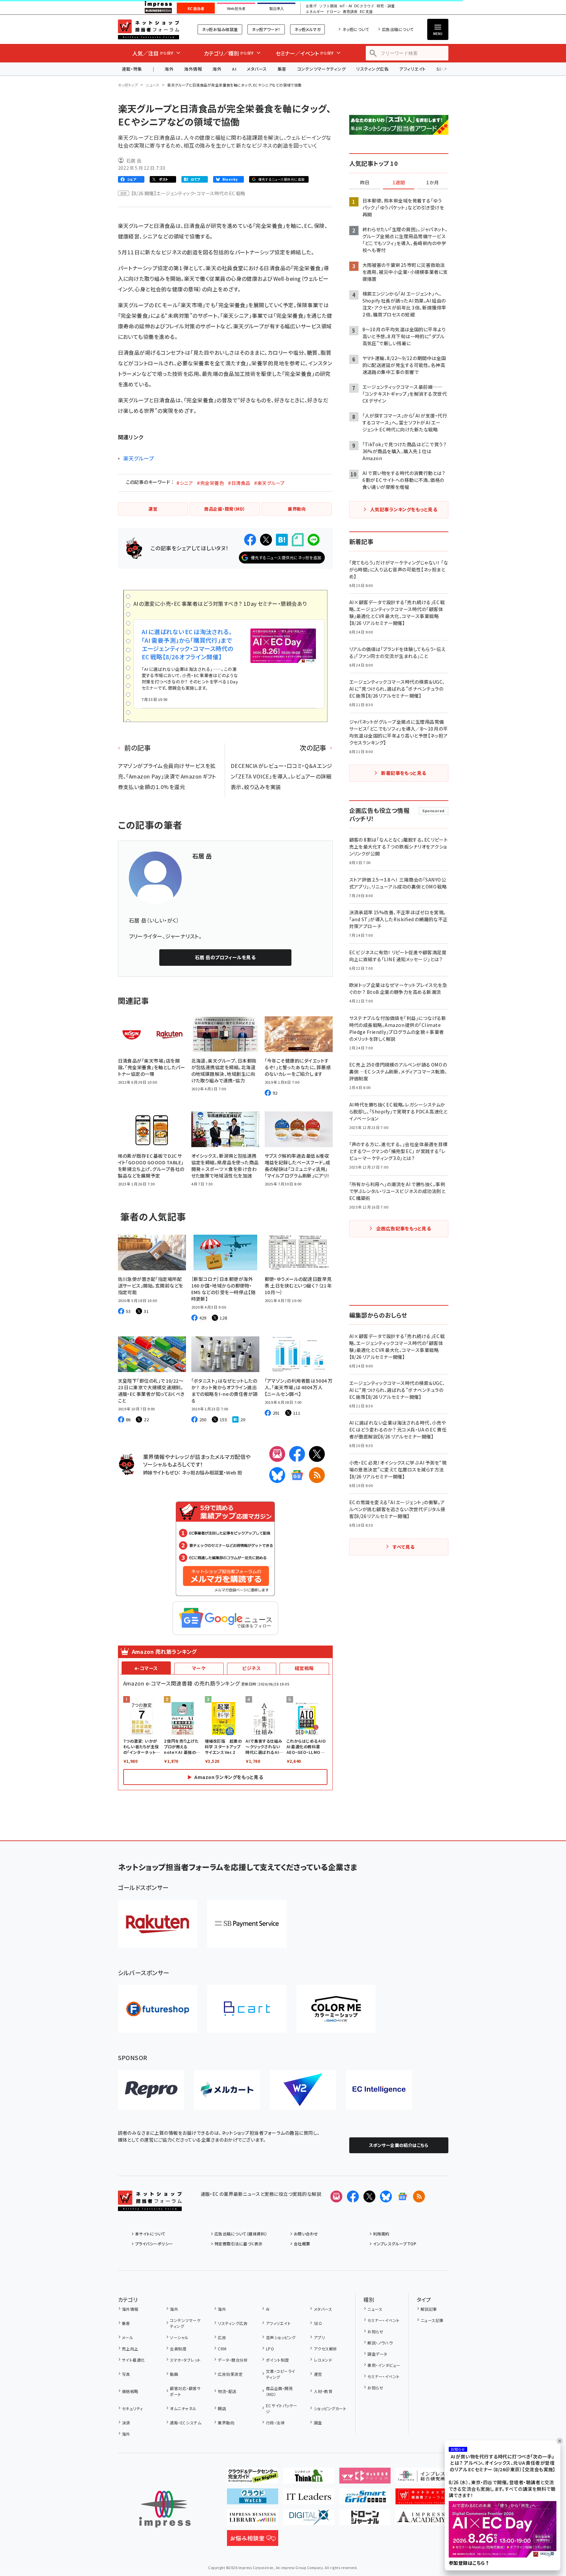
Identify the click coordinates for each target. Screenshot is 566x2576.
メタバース (257, 69)
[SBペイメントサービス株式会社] (247, 1924)
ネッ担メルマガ (307, 29)
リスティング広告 (372, 69)
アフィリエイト (412, 69)
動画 (174, 2374)
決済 (126, 2423)
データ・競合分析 (233, 2360)
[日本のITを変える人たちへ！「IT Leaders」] (309, 2499)
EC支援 (366, 12)
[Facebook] (297, 1454)
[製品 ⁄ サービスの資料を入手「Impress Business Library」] (253, 2520)
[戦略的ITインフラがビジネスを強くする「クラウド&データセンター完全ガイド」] (253, 2478)
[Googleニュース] (297, 1475)
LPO (270, 2349)
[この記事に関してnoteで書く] (298, 540)
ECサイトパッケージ (282, 2408)
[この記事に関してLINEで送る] (314, 540)
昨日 (365, 183)
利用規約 (381, 2234)
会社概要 (302, 2244)
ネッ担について (356, 29)
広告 (222, 2337)
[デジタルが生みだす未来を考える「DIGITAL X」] (309, 2520)
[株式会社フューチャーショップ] (158, 2009)
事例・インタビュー (384, 2365)
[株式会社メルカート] (227, 2090)
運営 (318, 2374)
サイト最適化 (133, 2360)
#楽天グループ (269, 483)
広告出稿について (398, 29)
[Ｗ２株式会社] (303, 2090)
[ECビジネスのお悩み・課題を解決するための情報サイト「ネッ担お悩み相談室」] (253, 2541)
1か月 (433, 183)
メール (128, 2337)
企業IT (311, 6)
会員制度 (178, 2349)
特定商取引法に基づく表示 (239, 2244)
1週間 (399, 183)
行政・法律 (275, 2423)
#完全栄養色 (210, 483)
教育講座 (350, 12)
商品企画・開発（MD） (279, 2391)
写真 (126, 2374)
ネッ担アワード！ (266, 29)
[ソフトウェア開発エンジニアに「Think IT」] (309, 2478)
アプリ (319, 2337)
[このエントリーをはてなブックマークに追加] (282, 540)
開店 (222, 2408)
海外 (169, 69)
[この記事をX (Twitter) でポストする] (266, 540)
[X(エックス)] (317, 1454)
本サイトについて (150, 2234)
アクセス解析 (325, 2349)
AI (234, 69)
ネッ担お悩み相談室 (220, 29)
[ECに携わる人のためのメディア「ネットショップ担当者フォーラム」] (421, 2499)
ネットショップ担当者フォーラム (149, 29)
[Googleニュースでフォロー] (402, 2196)
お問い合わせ (306, 2234)
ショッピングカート (330, 2408)
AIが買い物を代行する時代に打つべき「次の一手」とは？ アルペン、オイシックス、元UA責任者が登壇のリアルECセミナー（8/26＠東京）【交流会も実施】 (503, 2463)
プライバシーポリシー (154, 2244)
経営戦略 (304, 1668)
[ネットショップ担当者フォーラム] (150, 2206)
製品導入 (277, 9)
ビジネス (251, 1668)
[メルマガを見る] (336, 2196)
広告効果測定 (230, 2374)
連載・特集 (132, 69)
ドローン (333, 12)
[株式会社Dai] (247, 2009)
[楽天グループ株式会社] (158, 1924)
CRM (222, 2349)
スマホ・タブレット (185, 2360)
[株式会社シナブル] (379, 2090)
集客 (282, 69)
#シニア (185, 483)
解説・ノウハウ (380, 2343)
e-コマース (146, 1668)
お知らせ (375, 2331)
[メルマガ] (277, 1454)
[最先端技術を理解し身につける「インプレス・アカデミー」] (421, 2520)
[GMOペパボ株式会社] (336, 2009)
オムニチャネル (183, 2408)
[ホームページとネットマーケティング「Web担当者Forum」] (365, 2478)
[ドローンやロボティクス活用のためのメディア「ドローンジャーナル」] (365, 2520)
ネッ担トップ (128, 85)
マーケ (199, 1668)
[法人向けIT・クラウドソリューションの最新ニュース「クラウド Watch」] (253, 2499)
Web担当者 (236, 9)
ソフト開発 (328, 6)
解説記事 (429, 2309)
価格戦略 (130, 2391)
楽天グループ (139, 458)
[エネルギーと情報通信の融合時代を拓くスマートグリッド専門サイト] (365, 2499)
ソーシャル (179, 2337)
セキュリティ (132, 2408)
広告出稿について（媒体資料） (241, 2234)
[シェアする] (250, 540)
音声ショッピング (281, 2337)
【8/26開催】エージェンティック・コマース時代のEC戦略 (188, 193)
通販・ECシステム (186, 2423)
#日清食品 (239, 483)
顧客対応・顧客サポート (185, 2391)
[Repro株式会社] (151, 2090)
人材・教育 (323, 2391)
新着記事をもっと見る (404, 773)
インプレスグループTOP (395, 2244)
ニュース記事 (432, 2320)
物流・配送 (227, 2391)
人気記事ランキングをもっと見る (404, 509)
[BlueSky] (277, 1475)
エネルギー (315, 12)
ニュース (152, 85)
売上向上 (130, 2349)
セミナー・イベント (383, 2320)
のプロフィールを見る (225, 957)
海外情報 (193, 69)
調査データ (377, 2354)
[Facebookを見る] (353, 2196)
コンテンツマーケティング (321, 69)
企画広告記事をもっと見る (404, 1228)
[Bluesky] (386, 2196)
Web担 (234, 1472)
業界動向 (226, 2423)
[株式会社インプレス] (165, 2509)
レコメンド (323, 2360)
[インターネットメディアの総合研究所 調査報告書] (421, 2478)
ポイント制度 (277, 2360)
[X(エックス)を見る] (369, 2196)
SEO (318, 2323)
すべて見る (403, 1547)
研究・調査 (386, 6)
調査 (318, 2423)
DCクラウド (364, 6)
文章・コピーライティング (281, 2374)
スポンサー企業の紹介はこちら (399, 2145)
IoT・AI (346, 6)
